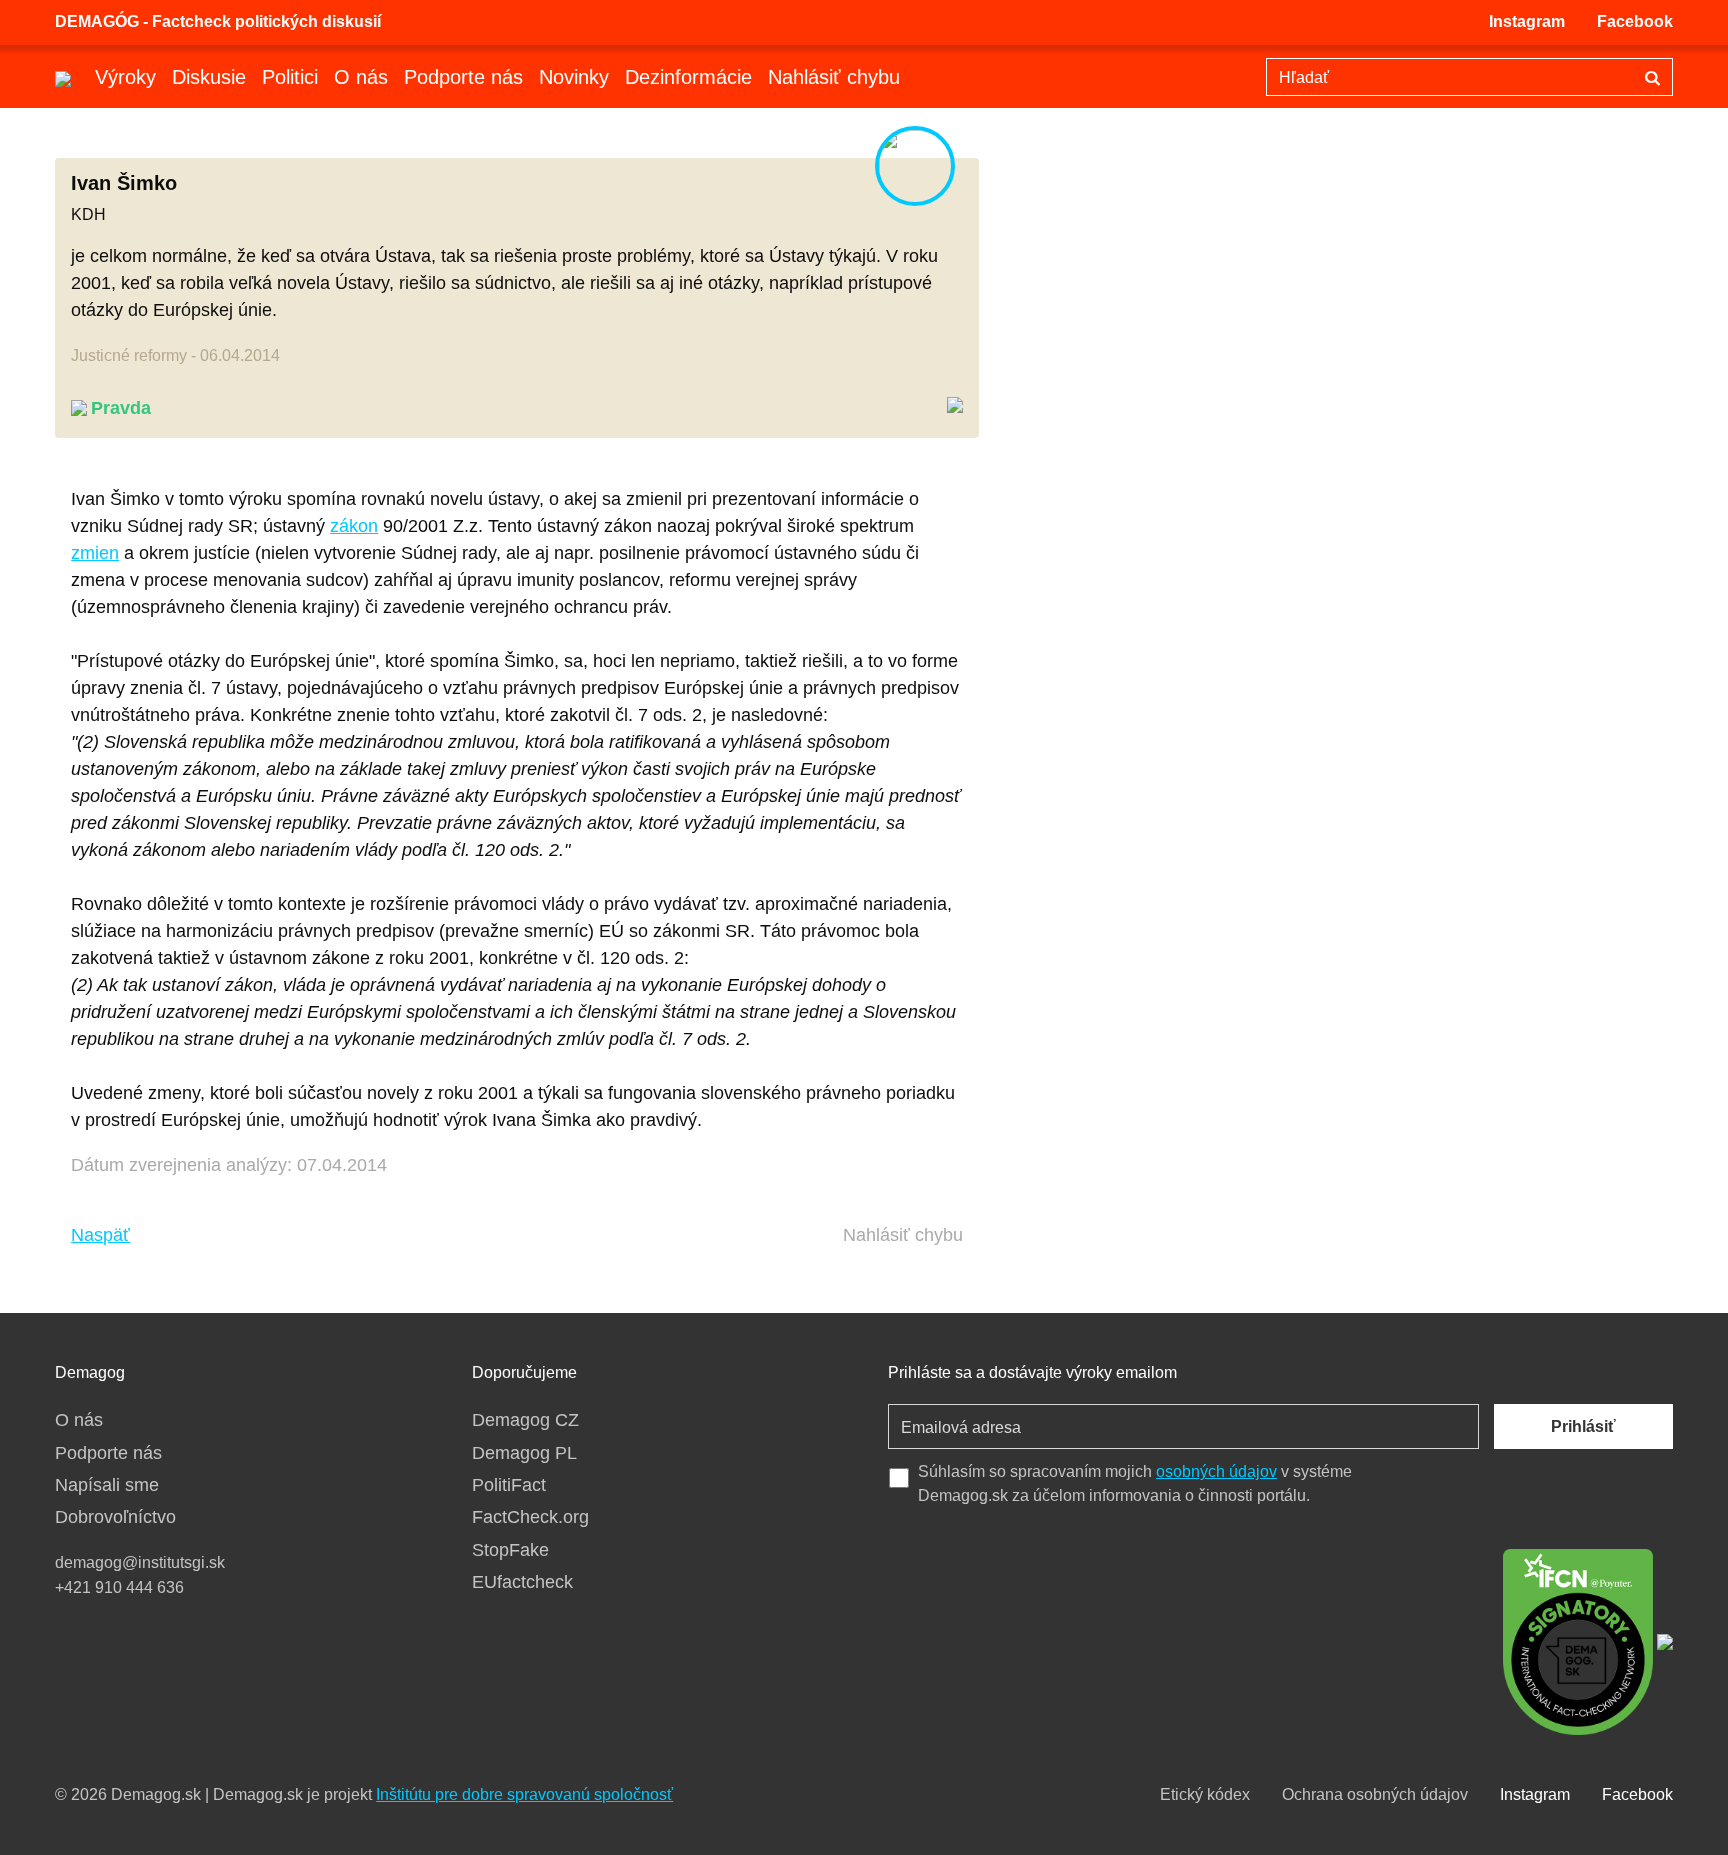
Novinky (574, 77)
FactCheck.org (530, 1517)
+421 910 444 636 (119, 1587)
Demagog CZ (525, 1420)
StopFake (510, 1550)
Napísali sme (107, 1485)
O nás (361, 77)
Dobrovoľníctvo (115, 1517)
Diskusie (209, 77)
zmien (95, 553)
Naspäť (100, 1235)
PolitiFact (509, 1485)
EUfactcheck (522, 1582)
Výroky (125, 77)
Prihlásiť (1583, 1426)
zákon (354, 526)
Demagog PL (524, 1453)
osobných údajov (1216, 1471)
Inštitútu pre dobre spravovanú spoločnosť (524, 1794)
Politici (290, 77)
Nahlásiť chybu (834, 77)
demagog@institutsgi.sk (140, 1562)
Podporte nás (463, 77)
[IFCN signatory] (1578, 1640)
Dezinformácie (688, 77)
